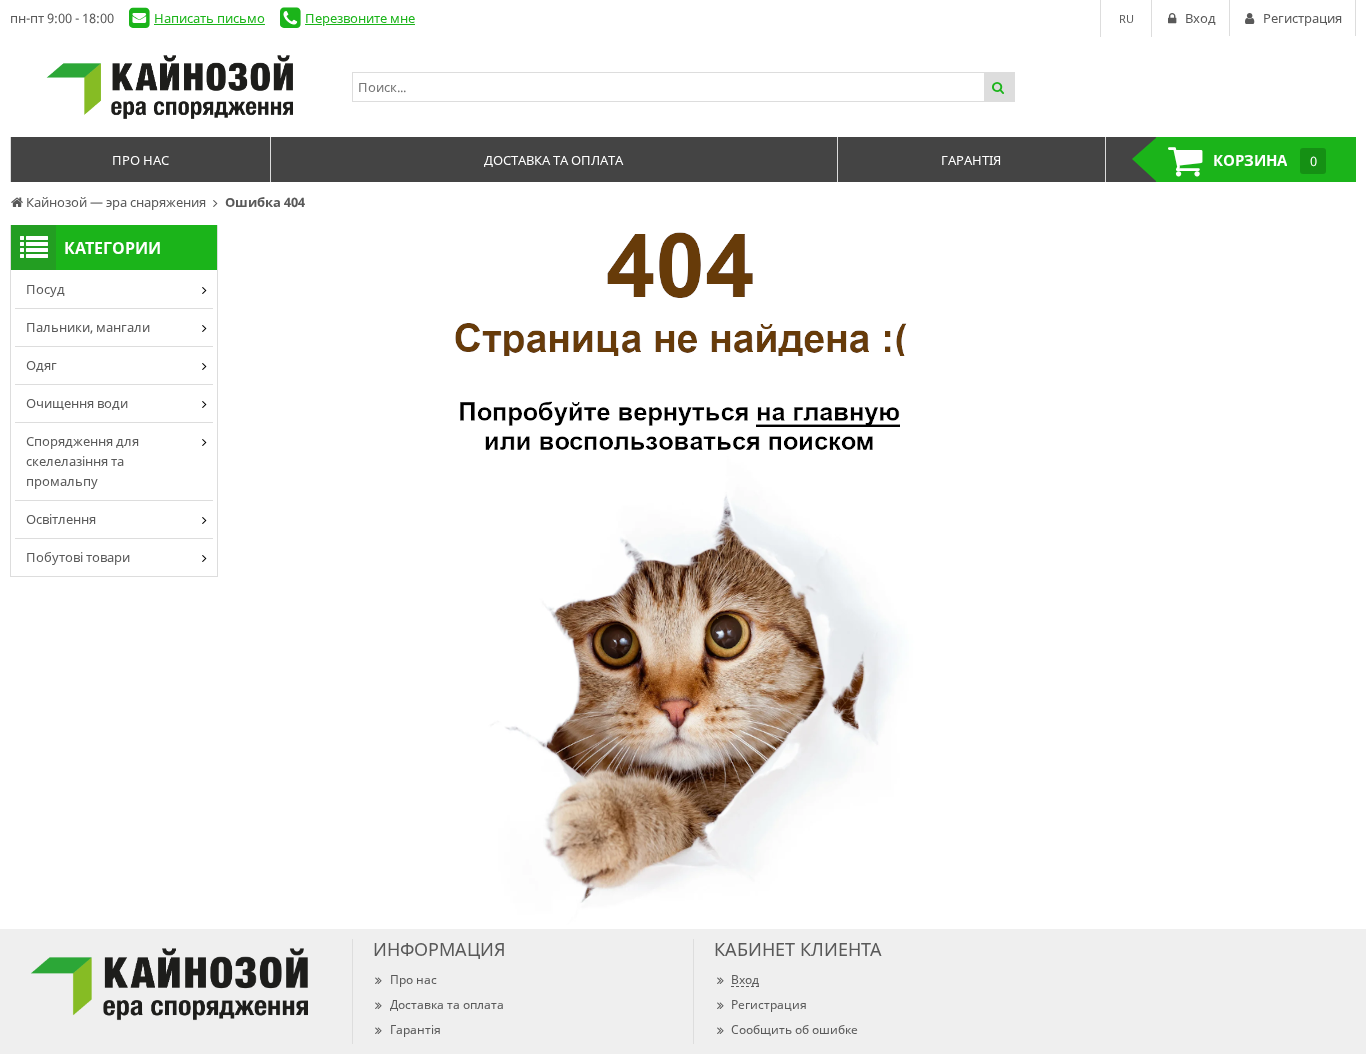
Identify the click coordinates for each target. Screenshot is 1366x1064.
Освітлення (61, 519)
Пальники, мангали (88, 327)
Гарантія (415, 1029)
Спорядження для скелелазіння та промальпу (82, 461)
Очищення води (77, 403)
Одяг (41, 365)
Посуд (45, 289)
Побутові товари (78, 557)
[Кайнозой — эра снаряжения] (171, 87)
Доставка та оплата (447, 1004)
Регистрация (769, 1004)
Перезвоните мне (360, 18)
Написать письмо (209, 18)
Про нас (413, 979)
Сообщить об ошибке (794, 1029)
